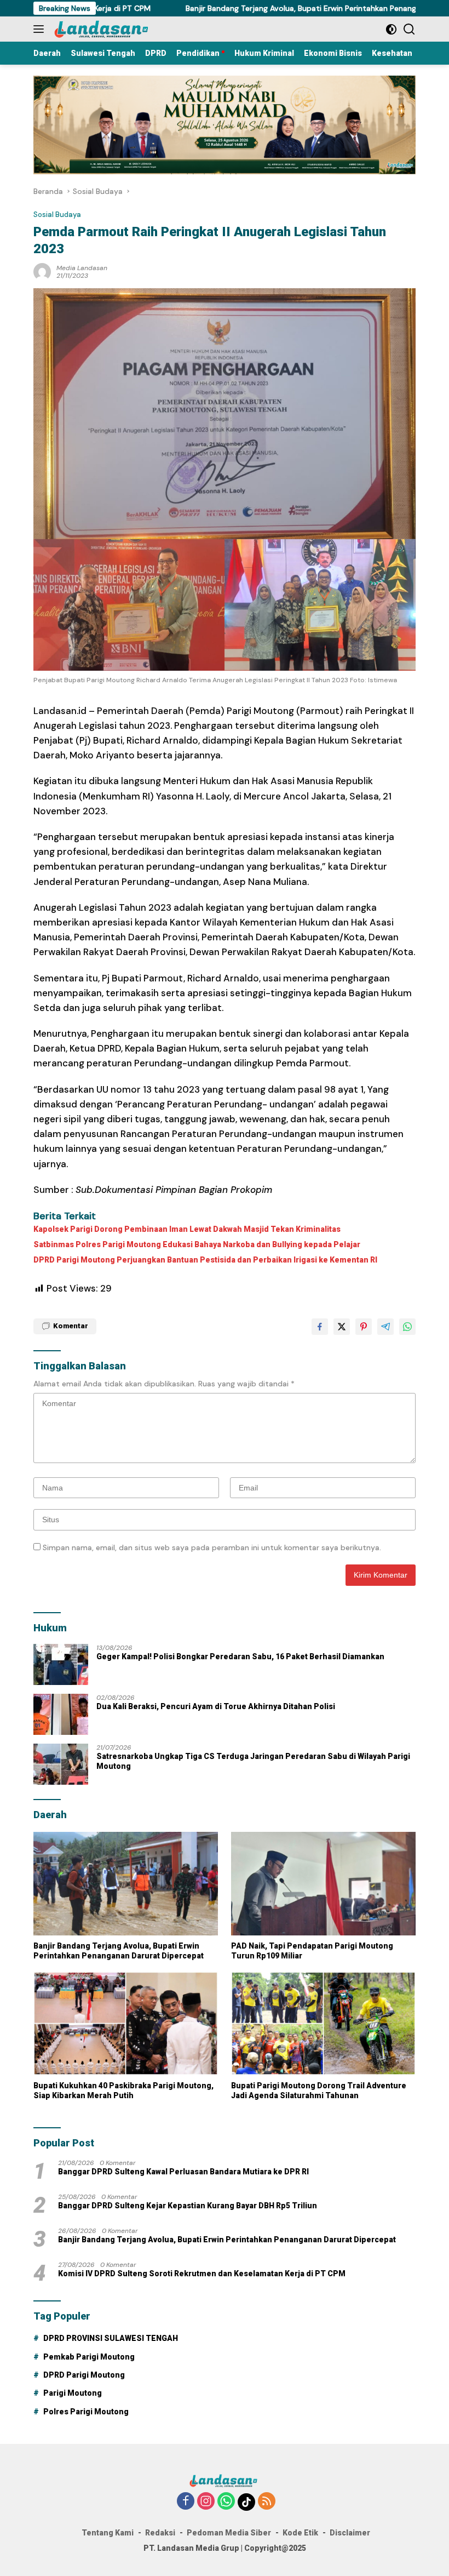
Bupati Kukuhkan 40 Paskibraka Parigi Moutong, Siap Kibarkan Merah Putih (123, 2090)
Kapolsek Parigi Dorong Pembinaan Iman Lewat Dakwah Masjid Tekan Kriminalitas (187, 1229)
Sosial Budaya (57, 215)
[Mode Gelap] (391, 29)
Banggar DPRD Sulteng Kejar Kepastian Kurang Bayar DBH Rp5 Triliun (188, 2206)
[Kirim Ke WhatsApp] (407, 1327)
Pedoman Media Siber (229, 2533)
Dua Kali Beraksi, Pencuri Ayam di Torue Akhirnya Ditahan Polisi (216, 1706)
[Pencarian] (409, 29)
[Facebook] (186, 2502)
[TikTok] (246, 2502)
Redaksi (160, 2533)
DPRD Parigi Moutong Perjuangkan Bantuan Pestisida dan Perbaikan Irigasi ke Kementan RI (205, 1260)
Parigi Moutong (73, 2393)
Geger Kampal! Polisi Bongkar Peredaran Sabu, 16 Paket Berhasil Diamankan (240, 1657)
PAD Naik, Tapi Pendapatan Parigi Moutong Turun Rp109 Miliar (312, 1951)
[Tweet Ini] (342, 1327)
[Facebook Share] (320, 1327)
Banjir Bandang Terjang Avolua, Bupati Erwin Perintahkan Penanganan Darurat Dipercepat (119, 1951)
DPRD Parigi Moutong (84, 2375)
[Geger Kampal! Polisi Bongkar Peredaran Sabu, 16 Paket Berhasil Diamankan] (61, 1664)
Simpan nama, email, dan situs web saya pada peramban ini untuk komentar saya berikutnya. (212, 1547)
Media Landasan (82, 268)
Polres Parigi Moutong (86, 2412)
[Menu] (41, 29)
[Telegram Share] (385, 1327)
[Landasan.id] (107, 29)
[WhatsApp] (226, 2502)
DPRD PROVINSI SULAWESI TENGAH (111, 2338)
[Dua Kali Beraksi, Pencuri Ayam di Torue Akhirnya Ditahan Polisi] (61, 1714)
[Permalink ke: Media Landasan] (42, 271)
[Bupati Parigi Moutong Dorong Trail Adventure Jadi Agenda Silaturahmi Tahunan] (323, 2023)
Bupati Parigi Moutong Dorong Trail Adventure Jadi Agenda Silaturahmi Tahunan (319, 2090)
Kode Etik (300, 2533)
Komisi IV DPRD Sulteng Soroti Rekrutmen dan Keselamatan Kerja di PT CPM (202, 2274)
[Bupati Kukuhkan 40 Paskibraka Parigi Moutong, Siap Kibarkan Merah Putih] (126, 2023)
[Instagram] (206, 2502)
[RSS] (267, 2502)
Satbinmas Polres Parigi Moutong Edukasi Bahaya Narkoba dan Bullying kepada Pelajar (197, 1244)
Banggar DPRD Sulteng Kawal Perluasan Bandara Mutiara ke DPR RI (183, 2172)
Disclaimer (350, 2533)
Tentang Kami (108, 2533)
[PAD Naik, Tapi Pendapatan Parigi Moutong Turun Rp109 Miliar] (323, 1884)
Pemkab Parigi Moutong (89, 2357)
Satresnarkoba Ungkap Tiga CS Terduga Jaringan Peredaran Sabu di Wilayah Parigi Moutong (253, 1761)
